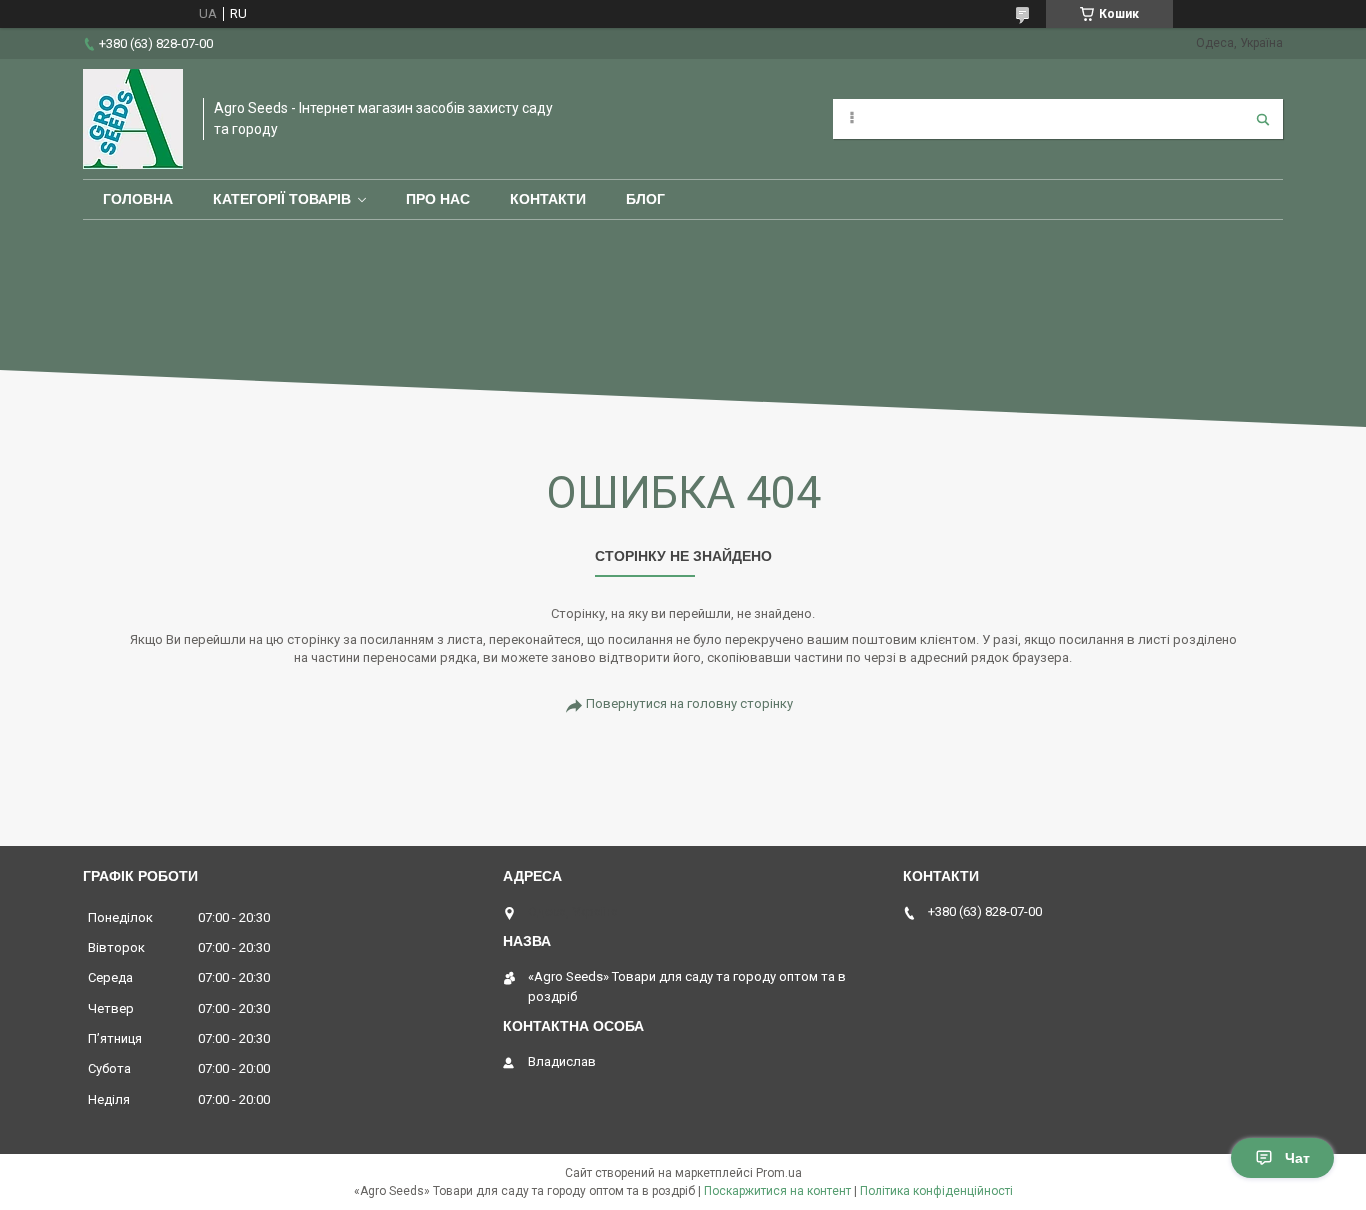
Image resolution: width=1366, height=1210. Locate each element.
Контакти (548, 199)
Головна (138, 199)
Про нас (438, 199)
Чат (1297, 1158)
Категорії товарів (282, 199)
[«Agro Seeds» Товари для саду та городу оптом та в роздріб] (133, 119)
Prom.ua (779, 1173)
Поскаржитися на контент (777, 1191)
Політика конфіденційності (936, 1191)
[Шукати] (1263, 119)
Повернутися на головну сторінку (689, 703)
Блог (645, 199)
